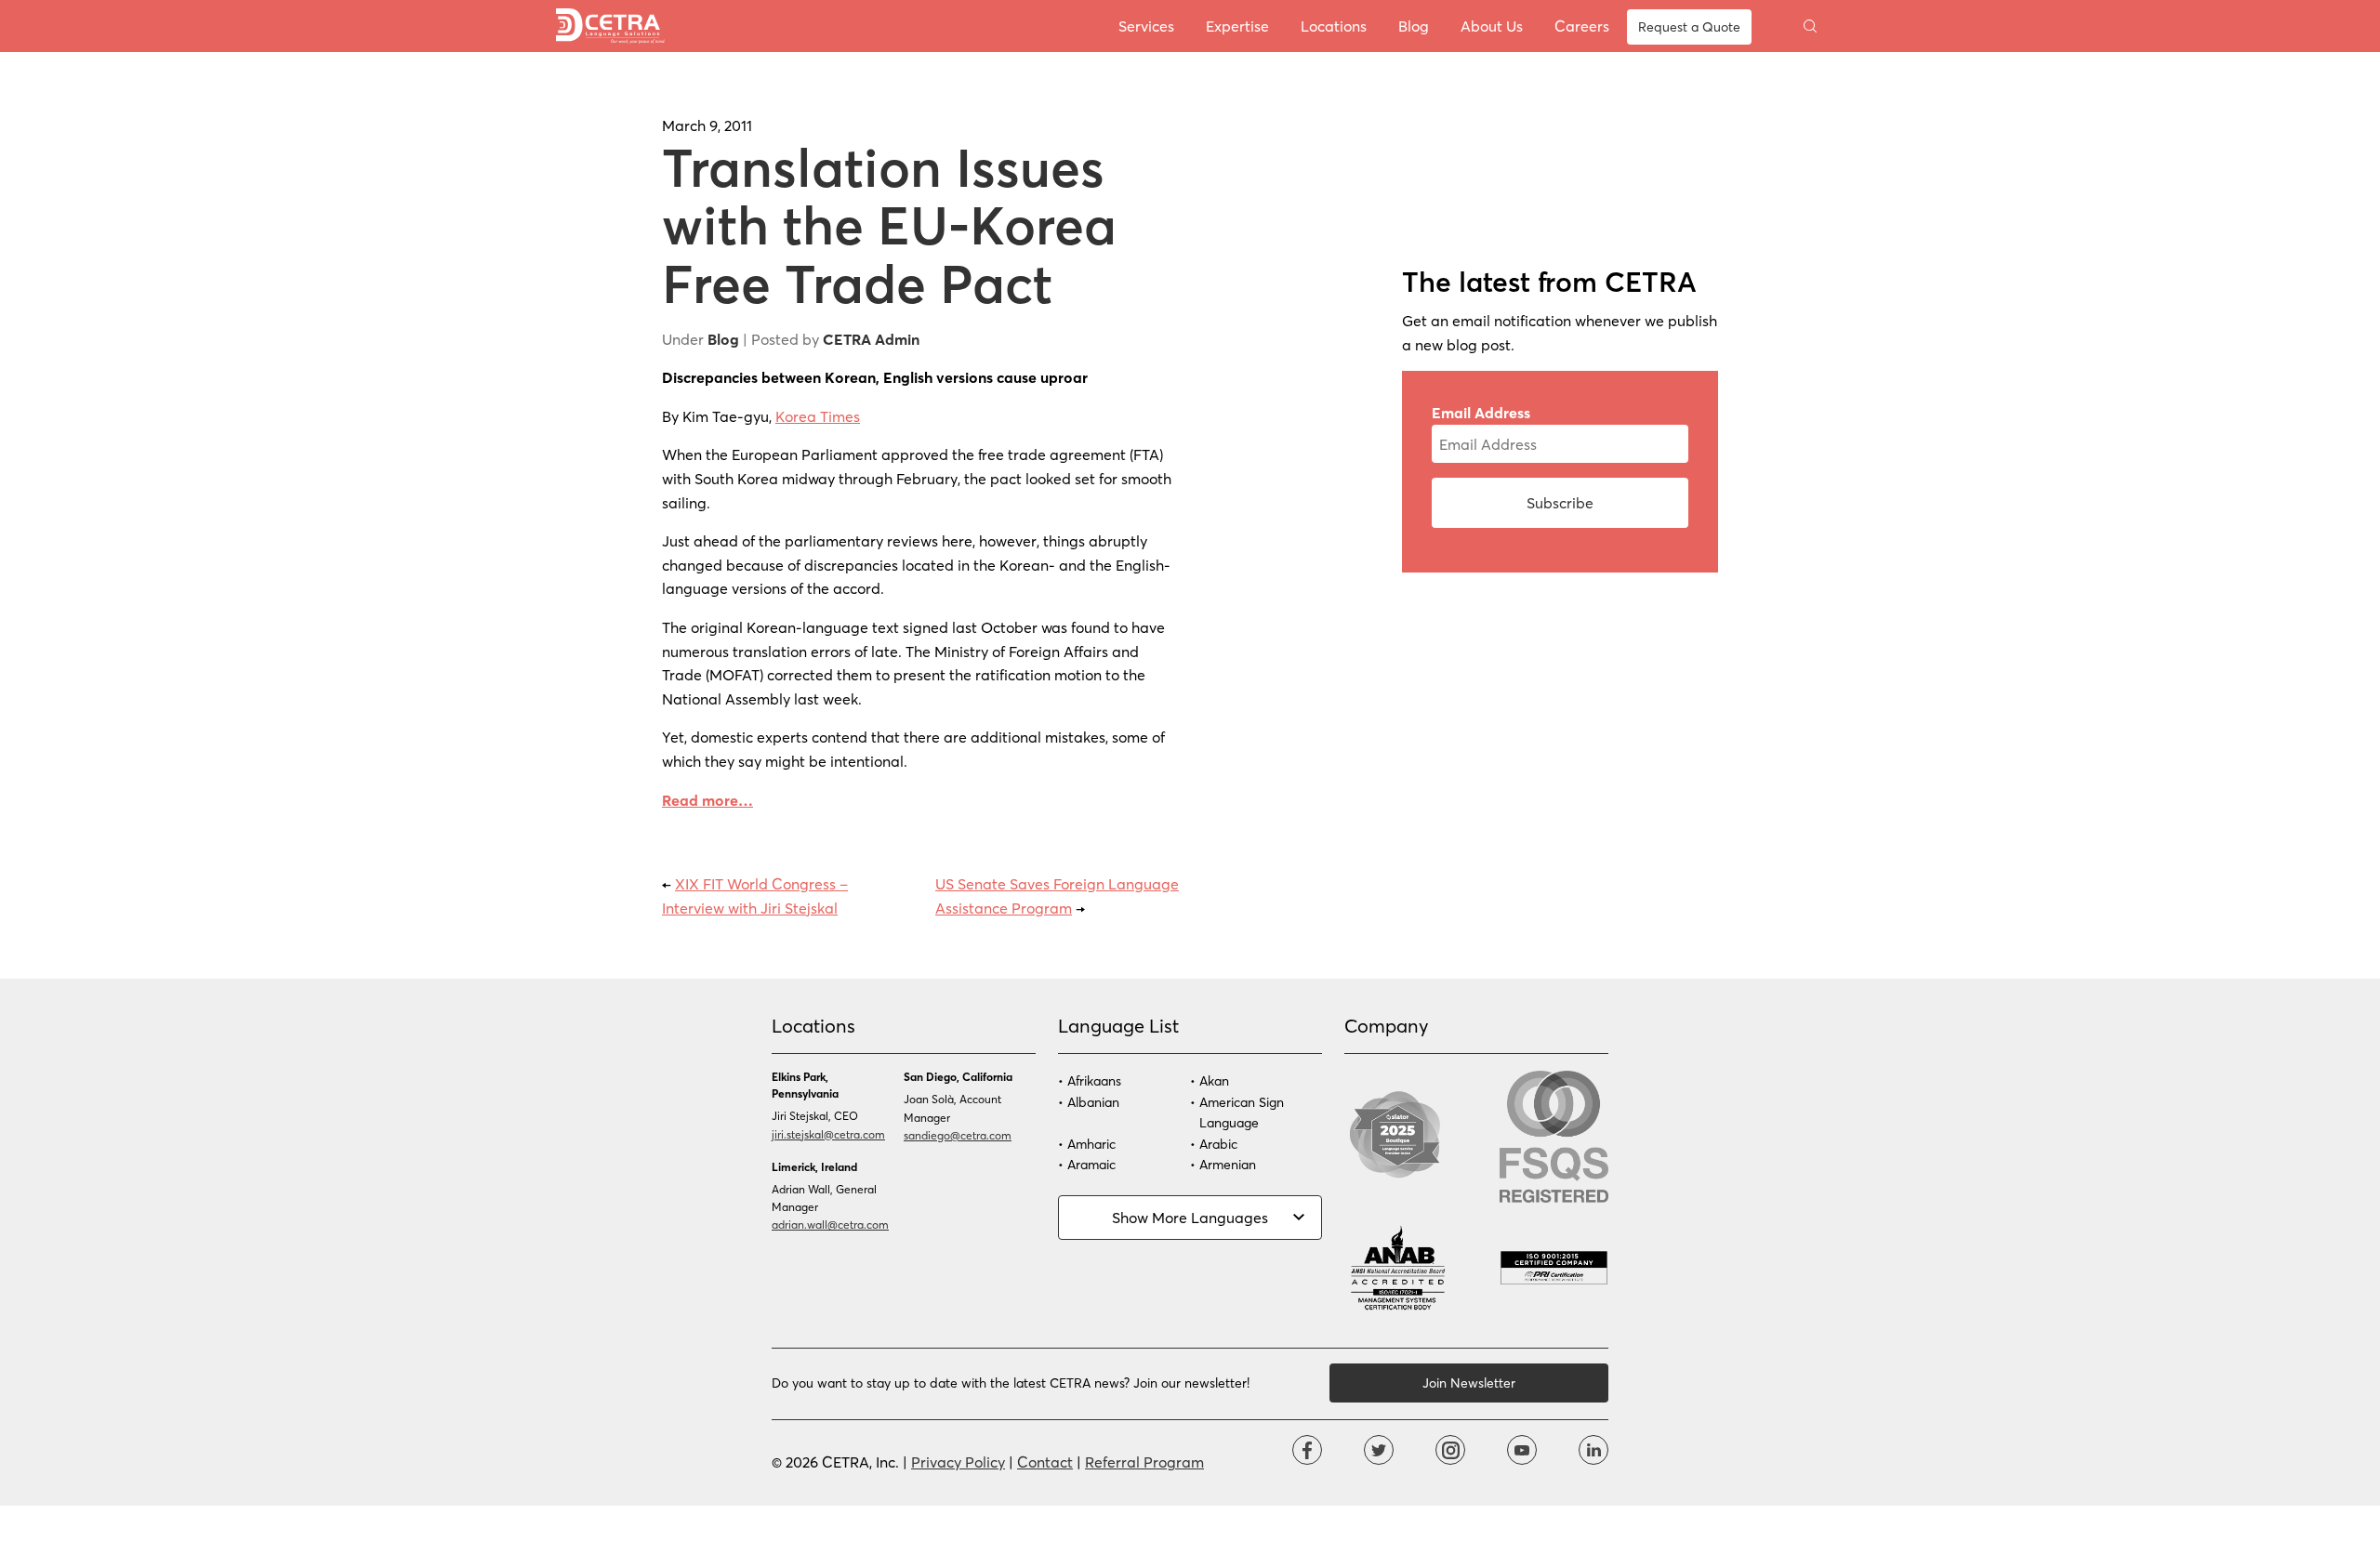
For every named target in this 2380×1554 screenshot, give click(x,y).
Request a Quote (1689, 26)
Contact (1045, 1462)
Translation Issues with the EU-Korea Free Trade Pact (889, 224)
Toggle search (1810, 26)
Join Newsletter (1469, 1383)
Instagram (1450, 1450)
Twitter (1379, 1450)
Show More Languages (1190, 1217)
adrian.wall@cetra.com (830, 1224)
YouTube (1522, 1450)
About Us (1492, 26)
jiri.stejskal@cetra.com (828, 1134)
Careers (1582, 26)
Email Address (1481, 412)
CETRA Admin (871, 339)
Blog (1414, 26)
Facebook (1307, 1450)
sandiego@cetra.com (958, 1135)
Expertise (1237, 26)
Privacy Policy (958, 1462)
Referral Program (1144, 1462)
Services (1146, 26)
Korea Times (818, 416)
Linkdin (1593, 1450)
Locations (1334, 26)
